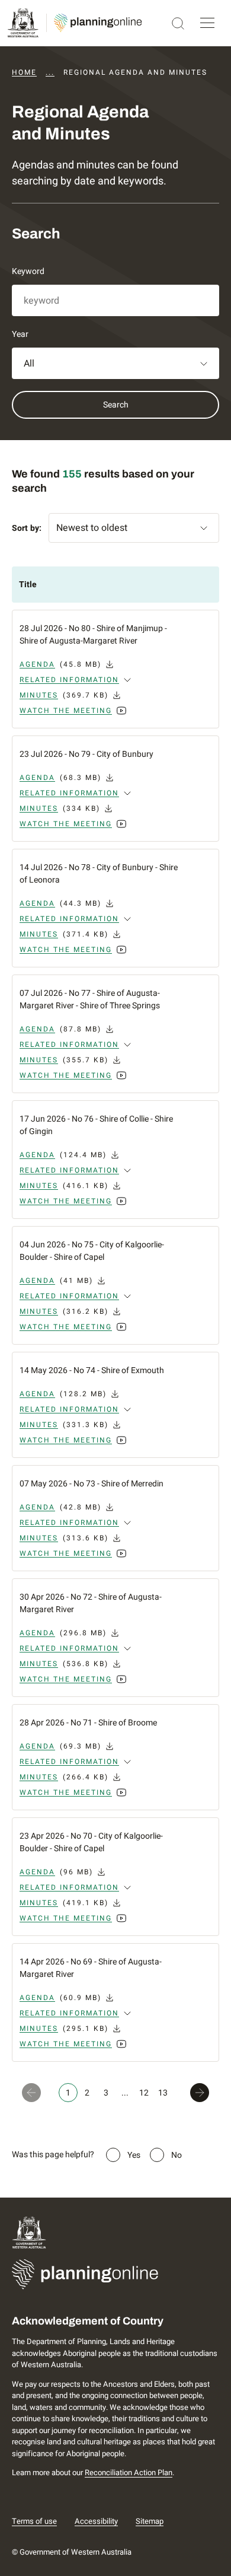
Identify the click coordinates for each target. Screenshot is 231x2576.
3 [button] (106, 2093)
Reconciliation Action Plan (129, 2472)
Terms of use (34, 2521)
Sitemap (150, 2521)
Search (116, 405)
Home (24, 72)
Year (20, 334)
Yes (134, 2155)
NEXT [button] (202, 2093)
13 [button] (163, 2093)
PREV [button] (29, 2093)
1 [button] (68, 2093)
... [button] (125, 2093)
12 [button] (144, 2093)
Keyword (28, 271)
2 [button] (87, 2093)
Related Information (69, 680)
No (177, 2155)
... (50, 72)
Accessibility (96, 2521)
